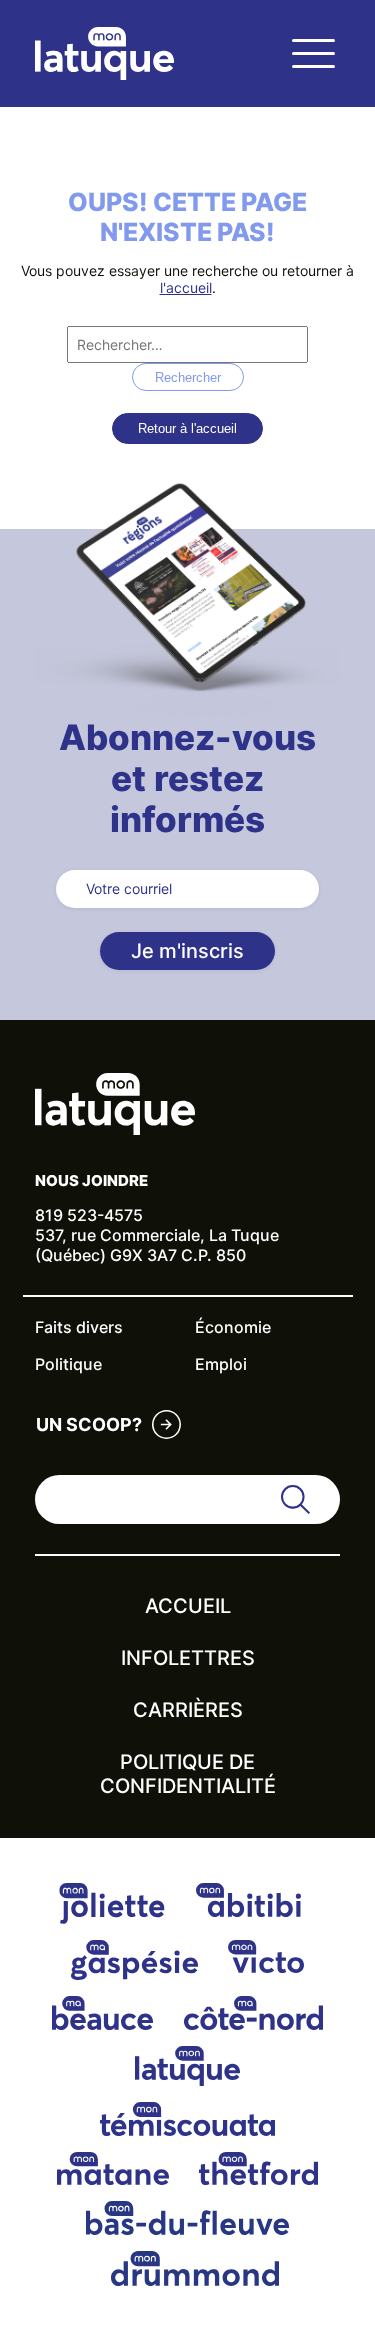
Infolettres (188, 1658)
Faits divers (79, 1327)
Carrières (188, 1710)
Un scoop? (89, 1424)
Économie (233, 1327)
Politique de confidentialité (188, 1774)
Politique (68, 1364)
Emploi (221, 1364)
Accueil (188, 1606)
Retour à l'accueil (187, 428)
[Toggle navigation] (313, 53)
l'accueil (186, 287)
